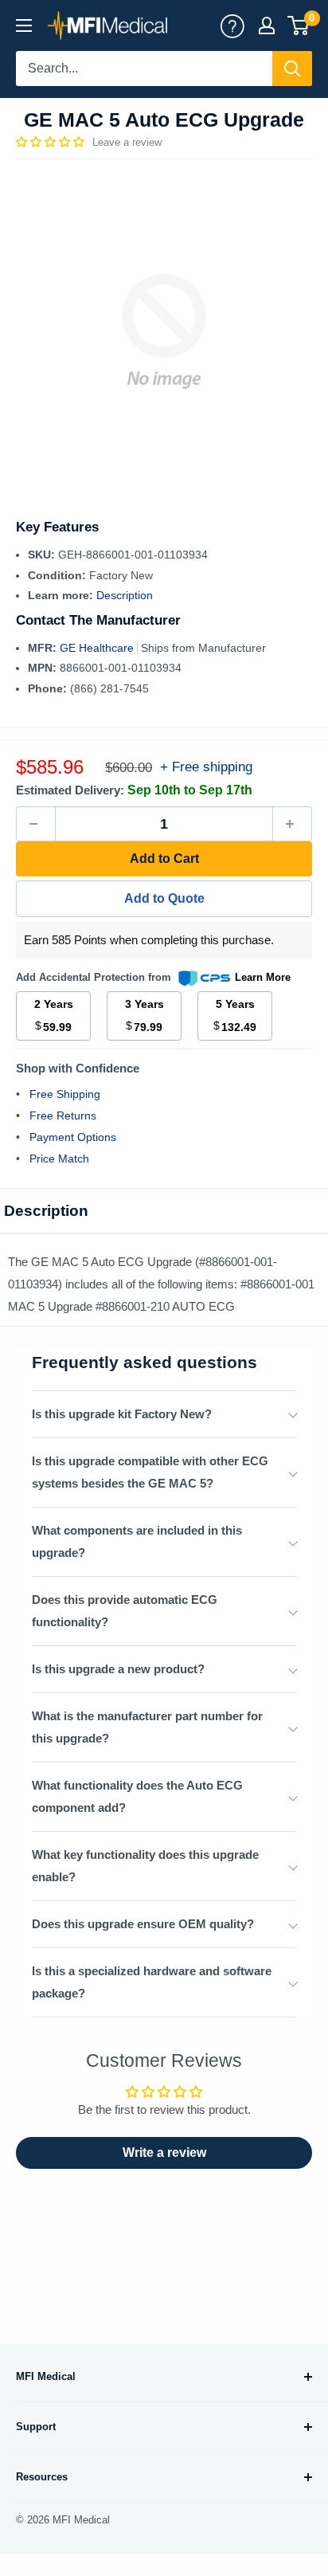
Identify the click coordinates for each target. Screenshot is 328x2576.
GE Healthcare (98, 648)
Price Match (59, 1159)
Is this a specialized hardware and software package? (152, 1982)
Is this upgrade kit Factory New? (122, 1414)
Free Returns (63, 1115)
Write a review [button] (164, 2153)
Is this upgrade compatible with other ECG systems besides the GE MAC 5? (150, 1472)
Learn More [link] (263, 977)
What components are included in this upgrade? (137, 1541)
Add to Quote (164, 898)
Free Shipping (65, 1094)
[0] (299, 25)
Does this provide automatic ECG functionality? (125, 1611)
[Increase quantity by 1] (292, 824)
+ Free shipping (206, 767)
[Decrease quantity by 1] (36, 824)
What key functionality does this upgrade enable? (145, 1866)
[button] (52, 142)
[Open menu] (24, 25)
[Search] (292, 69)
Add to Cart (164, 859)
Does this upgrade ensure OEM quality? (143, 1924)
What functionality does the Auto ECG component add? (137, 1796)
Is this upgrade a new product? (118, 1669)
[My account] (232, 25)
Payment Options (73, 1137)
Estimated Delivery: (70, 790)
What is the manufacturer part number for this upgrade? (147, 1727)
